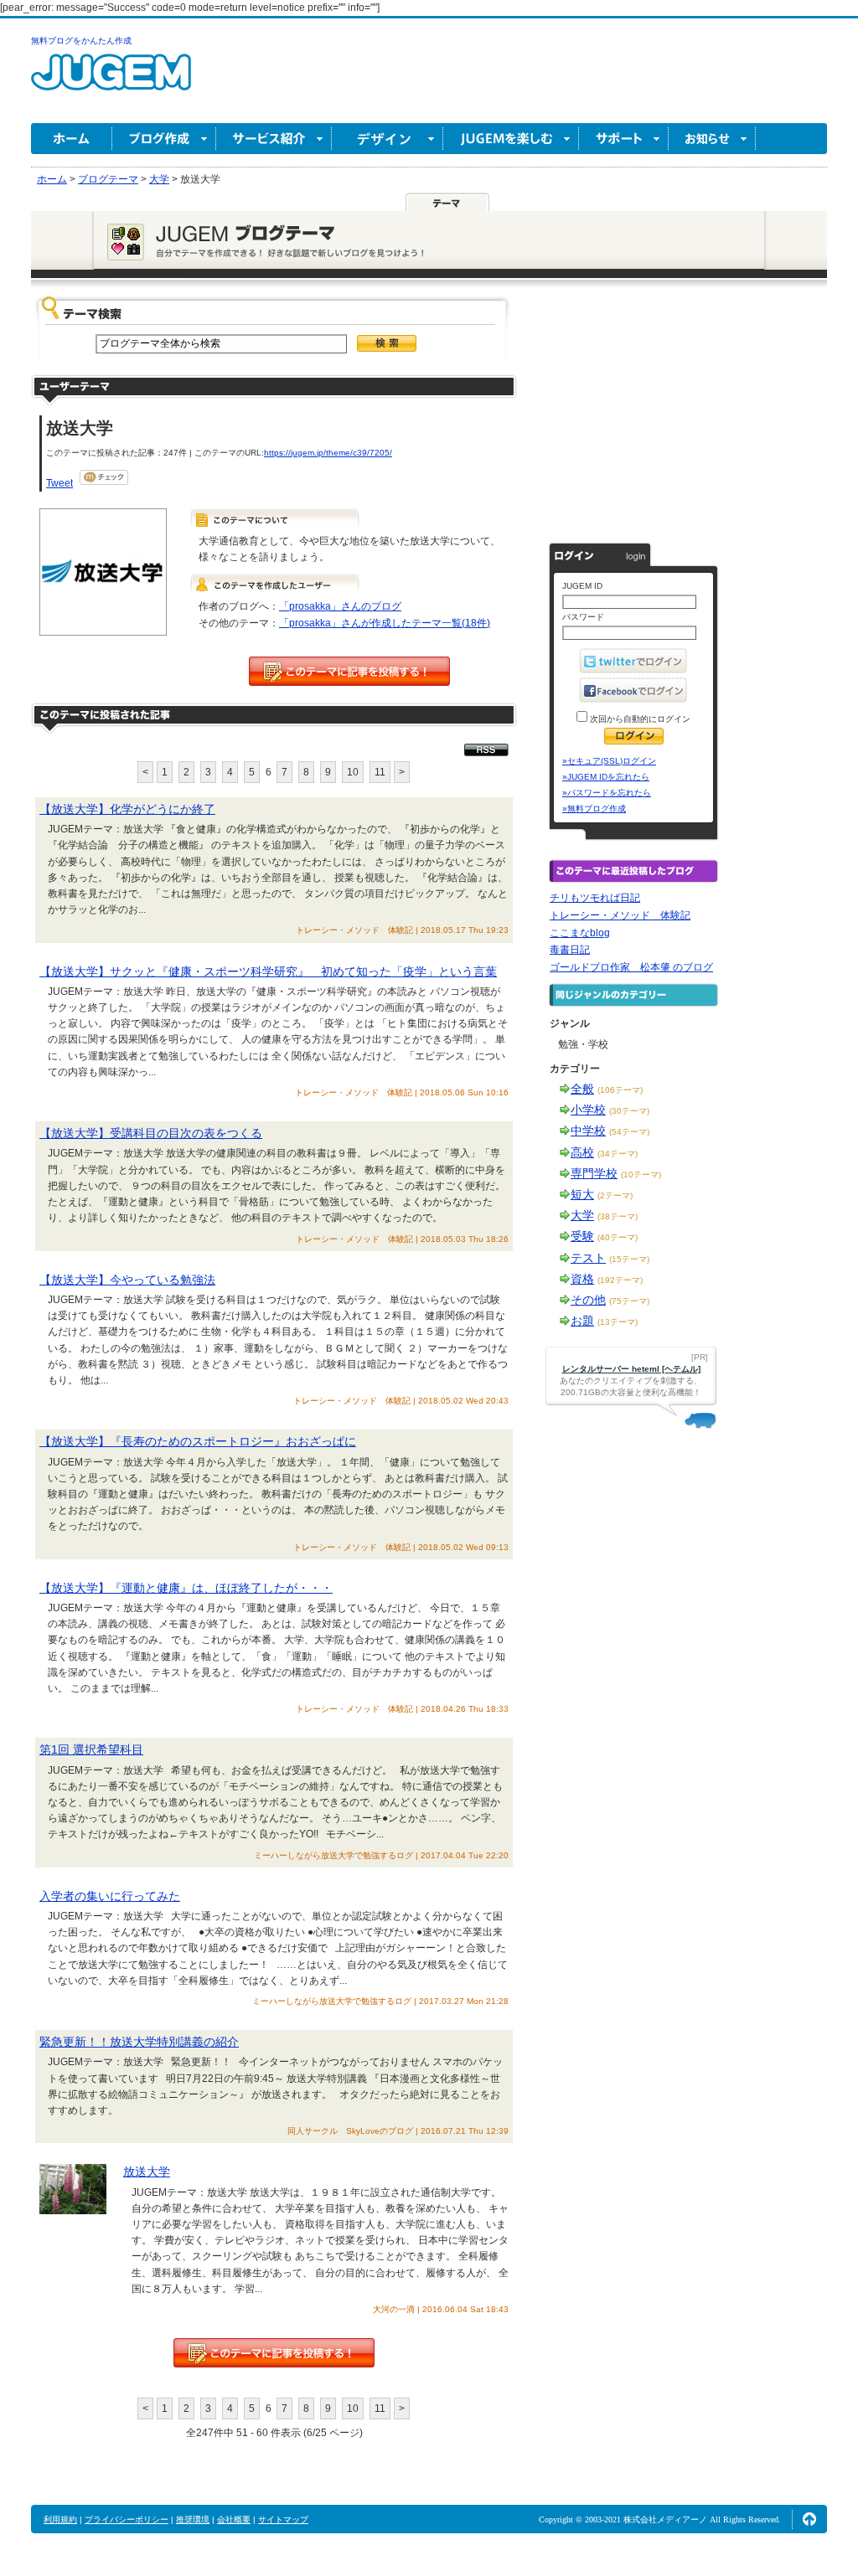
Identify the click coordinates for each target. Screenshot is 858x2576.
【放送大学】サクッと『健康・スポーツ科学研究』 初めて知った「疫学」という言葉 (268, 971)
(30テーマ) (629, 1111)
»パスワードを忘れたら (607, 793)
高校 (582, 1152)
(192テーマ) (620, 1280)
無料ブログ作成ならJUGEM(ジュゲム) (111, 82)
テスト (588, 1258)
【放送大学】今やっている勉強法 (127, 1280)
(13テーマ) (618, 1322)
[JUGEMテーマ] (447, 202)
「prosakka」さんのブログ (340, 606)
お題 (582, 1321)
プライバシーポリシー (127, 2519)
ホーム (72, 139)
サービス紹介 (274, 139)
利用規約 (60, 2519)
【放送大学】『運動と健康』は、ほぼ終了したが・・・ (186, 1588)
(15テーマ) (629, 1259)
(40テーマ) (618, 1237)
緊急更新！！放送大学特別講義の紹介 (139, 2042)
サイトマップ (283, 2519)
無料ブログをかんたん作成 (81, 41)
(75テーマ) (629, 1301)
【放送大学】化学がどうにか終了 (127, 809)
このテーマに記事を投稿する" (274, 2353)
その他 (588, 1300)
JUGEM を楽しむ (511, 139)
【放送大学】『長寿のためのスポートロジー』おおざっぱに (198, 1441)
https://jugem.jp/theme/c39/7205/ (328, 453)
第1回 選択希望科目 (91, 1749)
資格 (582, 1279)
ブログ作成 (164, 139)
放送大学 (147, 2172)
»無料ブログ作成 (594, 809)
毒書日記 (570, 950)
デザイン (388, 139)
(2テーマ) (615, 1195)
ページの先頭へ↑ (809, 2519)
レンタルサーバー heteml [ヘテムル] (631, 1369)
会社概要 (234, 2519)
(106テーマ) (620, 1090)
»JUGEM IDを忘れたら (606, 777)
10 (353, 772)
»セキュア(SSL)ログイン (609, 761)
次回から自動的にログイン (639, 719)
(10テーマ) (641, 1175)
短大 (582, 1194)
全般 (582, 1089)
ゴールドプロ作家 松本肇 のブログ (631, 967)
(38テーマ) (618, 1216)
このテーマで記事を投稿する (349, 671)
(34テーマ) (618, 1154)
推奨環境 (193, 2519)
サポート (624, 139)
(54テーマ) (629, 1132)
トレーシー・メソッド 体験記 (620, 915)
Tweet (59, 483)
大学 (582, 1215)
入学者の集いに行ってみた (110, 1896)
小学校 (588, 1110)
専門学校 (594, 1173)
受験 (582, 1236)
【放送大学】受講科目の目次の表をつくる (151, 1133)
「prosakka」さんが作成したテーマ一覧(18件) (385, 623)
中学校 (588, 1131)
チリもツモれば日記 (595, 898)
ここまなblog (580, 933)
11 (380, 772)
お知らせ (712, 139)
